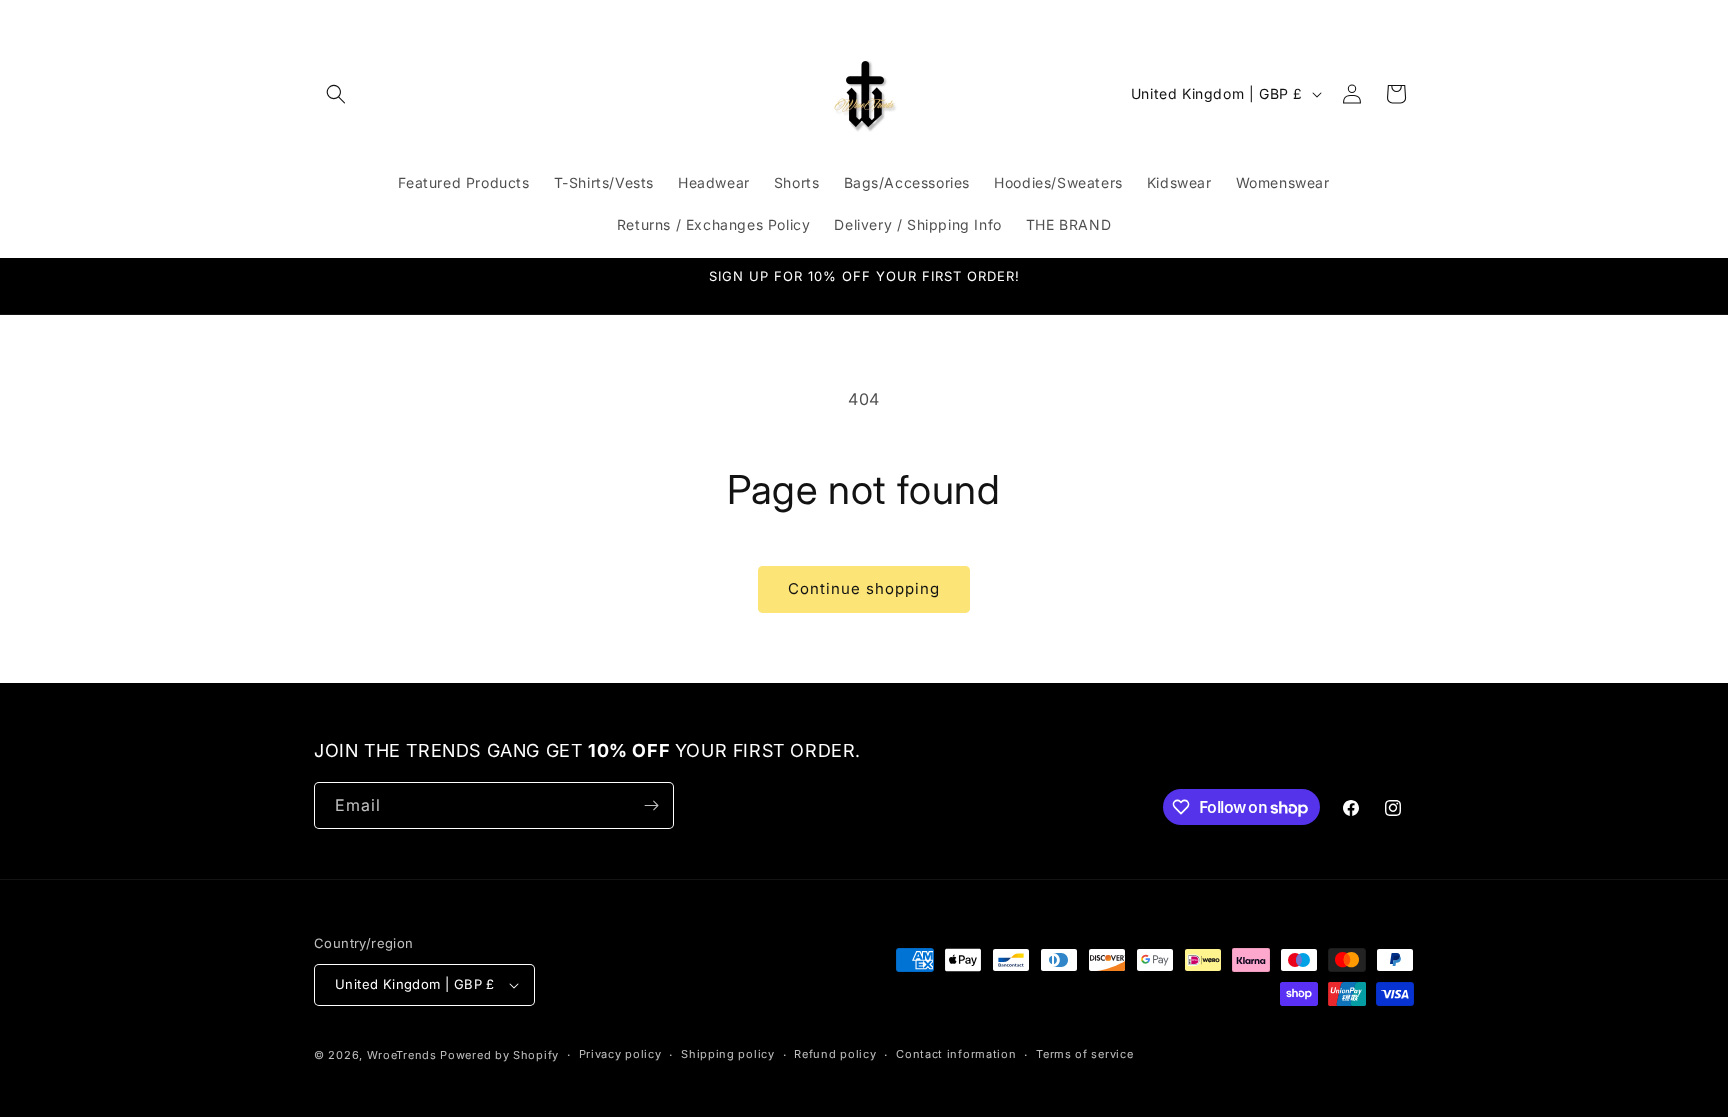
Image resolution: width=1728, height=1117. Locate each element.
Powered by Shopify (499, 1055)
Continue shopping (864, 588)
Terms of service (1084, 1054)
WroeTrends (402, 1055)
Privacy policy (620, 1054)
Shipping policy (728, 1054)
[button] (336, 94)
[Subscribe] (651, 805)
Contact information (956, 1054)
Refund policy (835, 1054)
